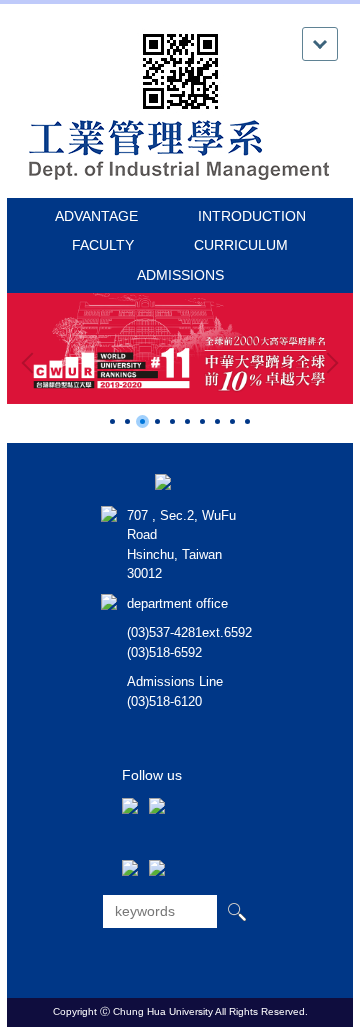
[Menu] (320, 44)
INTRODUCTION (252, 216)
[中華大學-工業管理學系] (163, 481)
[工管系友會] (130, 780)
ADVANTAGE (96, 216)
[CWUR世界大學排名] (180, 348)
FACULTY (103, 245)
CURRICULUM (241, 245)
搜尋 (236, 911)
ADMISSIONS (180, 275)
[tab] (112, 421)
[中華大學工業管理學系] (180, 148)
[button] (32, 363)
